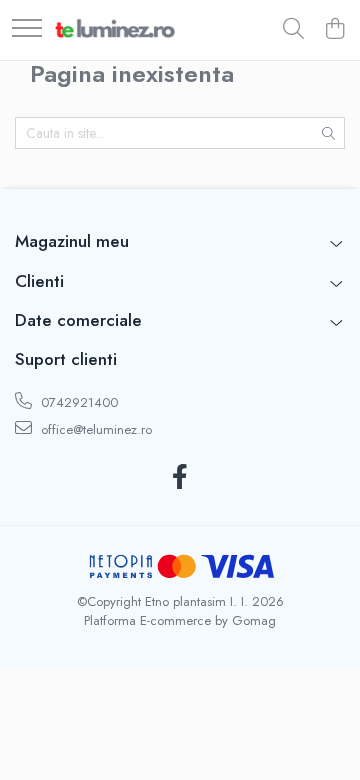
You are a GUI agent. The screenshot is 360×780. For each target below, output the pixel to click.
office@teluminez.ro (94, 429)
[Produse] (27, 29)
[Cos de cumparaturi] (334, 30)
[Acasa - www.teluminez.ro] (115, 30)
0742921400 (77, 402)
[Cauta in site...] (293, 30)
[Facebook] (180, 478)
